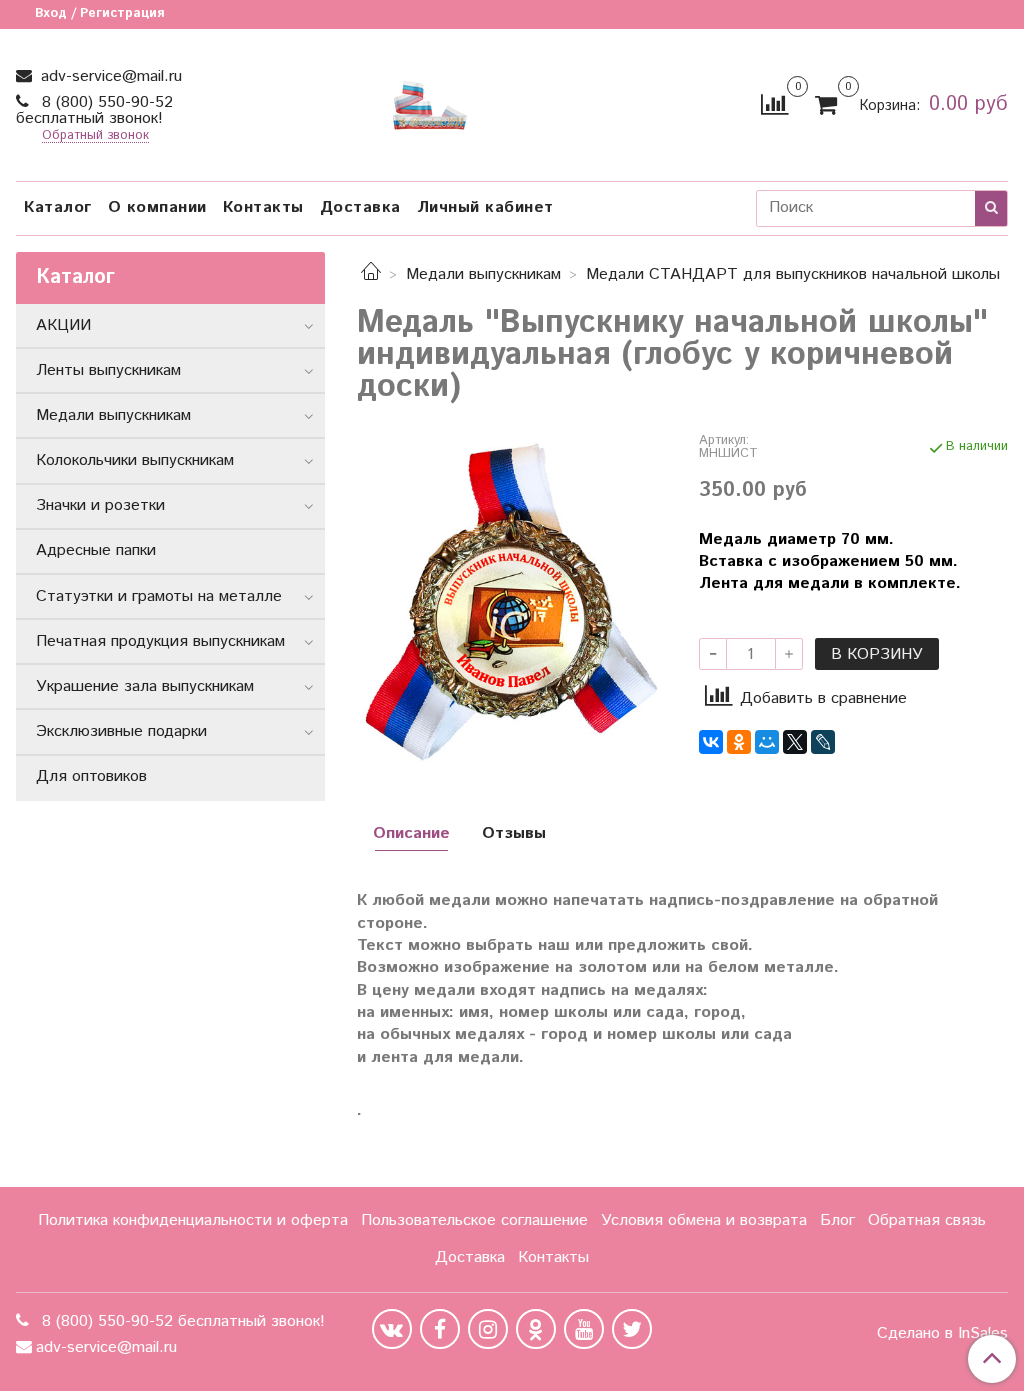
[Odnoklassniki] (536, 1329)
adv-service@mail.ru (109, 76)
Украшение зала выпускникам (145, 686)
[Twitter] (632, 1329)
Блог (837, 1220)
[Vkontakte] (392, 1329)
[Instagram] (488, 1329)
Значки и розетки (100, 505)
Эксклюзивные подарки (121, 731)
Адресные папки (96, 550)
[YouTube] (584, 1329)
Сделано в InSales (942, 1334)
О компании (157, 207)
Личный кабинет (485, 207)
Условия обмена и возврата (704, 1220)
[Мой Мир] (767, 742)
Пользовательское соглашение (474, 1220)
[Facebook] (440, 1329)
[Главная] (371, 274)
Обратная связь (927, 1220)
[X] (795, 742)
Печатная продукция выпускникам (160, 641)
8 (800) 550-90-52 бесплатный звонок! (94, 110)
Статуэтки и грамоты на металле (159, 596)
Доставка (360, 207)
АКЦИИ (63, 325)
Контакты (263, 207)
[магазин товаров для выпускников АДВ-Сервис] (430, 100)
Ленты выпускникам (108, 370)
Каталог (58, 207)
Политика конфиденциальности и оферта (193, 1220)
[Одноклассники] (739, 742)
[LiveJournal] (823, 742)
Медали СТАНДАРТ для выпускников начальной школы (793, 274)
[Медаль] (511, 601)
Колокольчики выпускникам (135, 460)
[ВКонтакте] (711, 742)
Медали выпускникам (483, 274)
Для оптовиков (91, 776)
